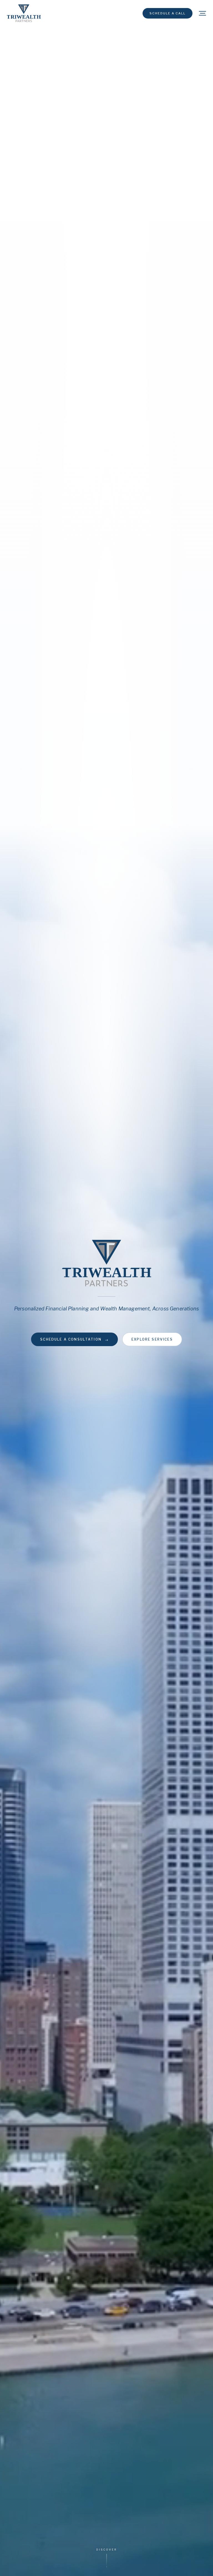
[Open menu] (202, 13)
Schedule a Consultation (74, 1339)
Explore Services (152, 1339)
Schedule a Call (168, 13)
